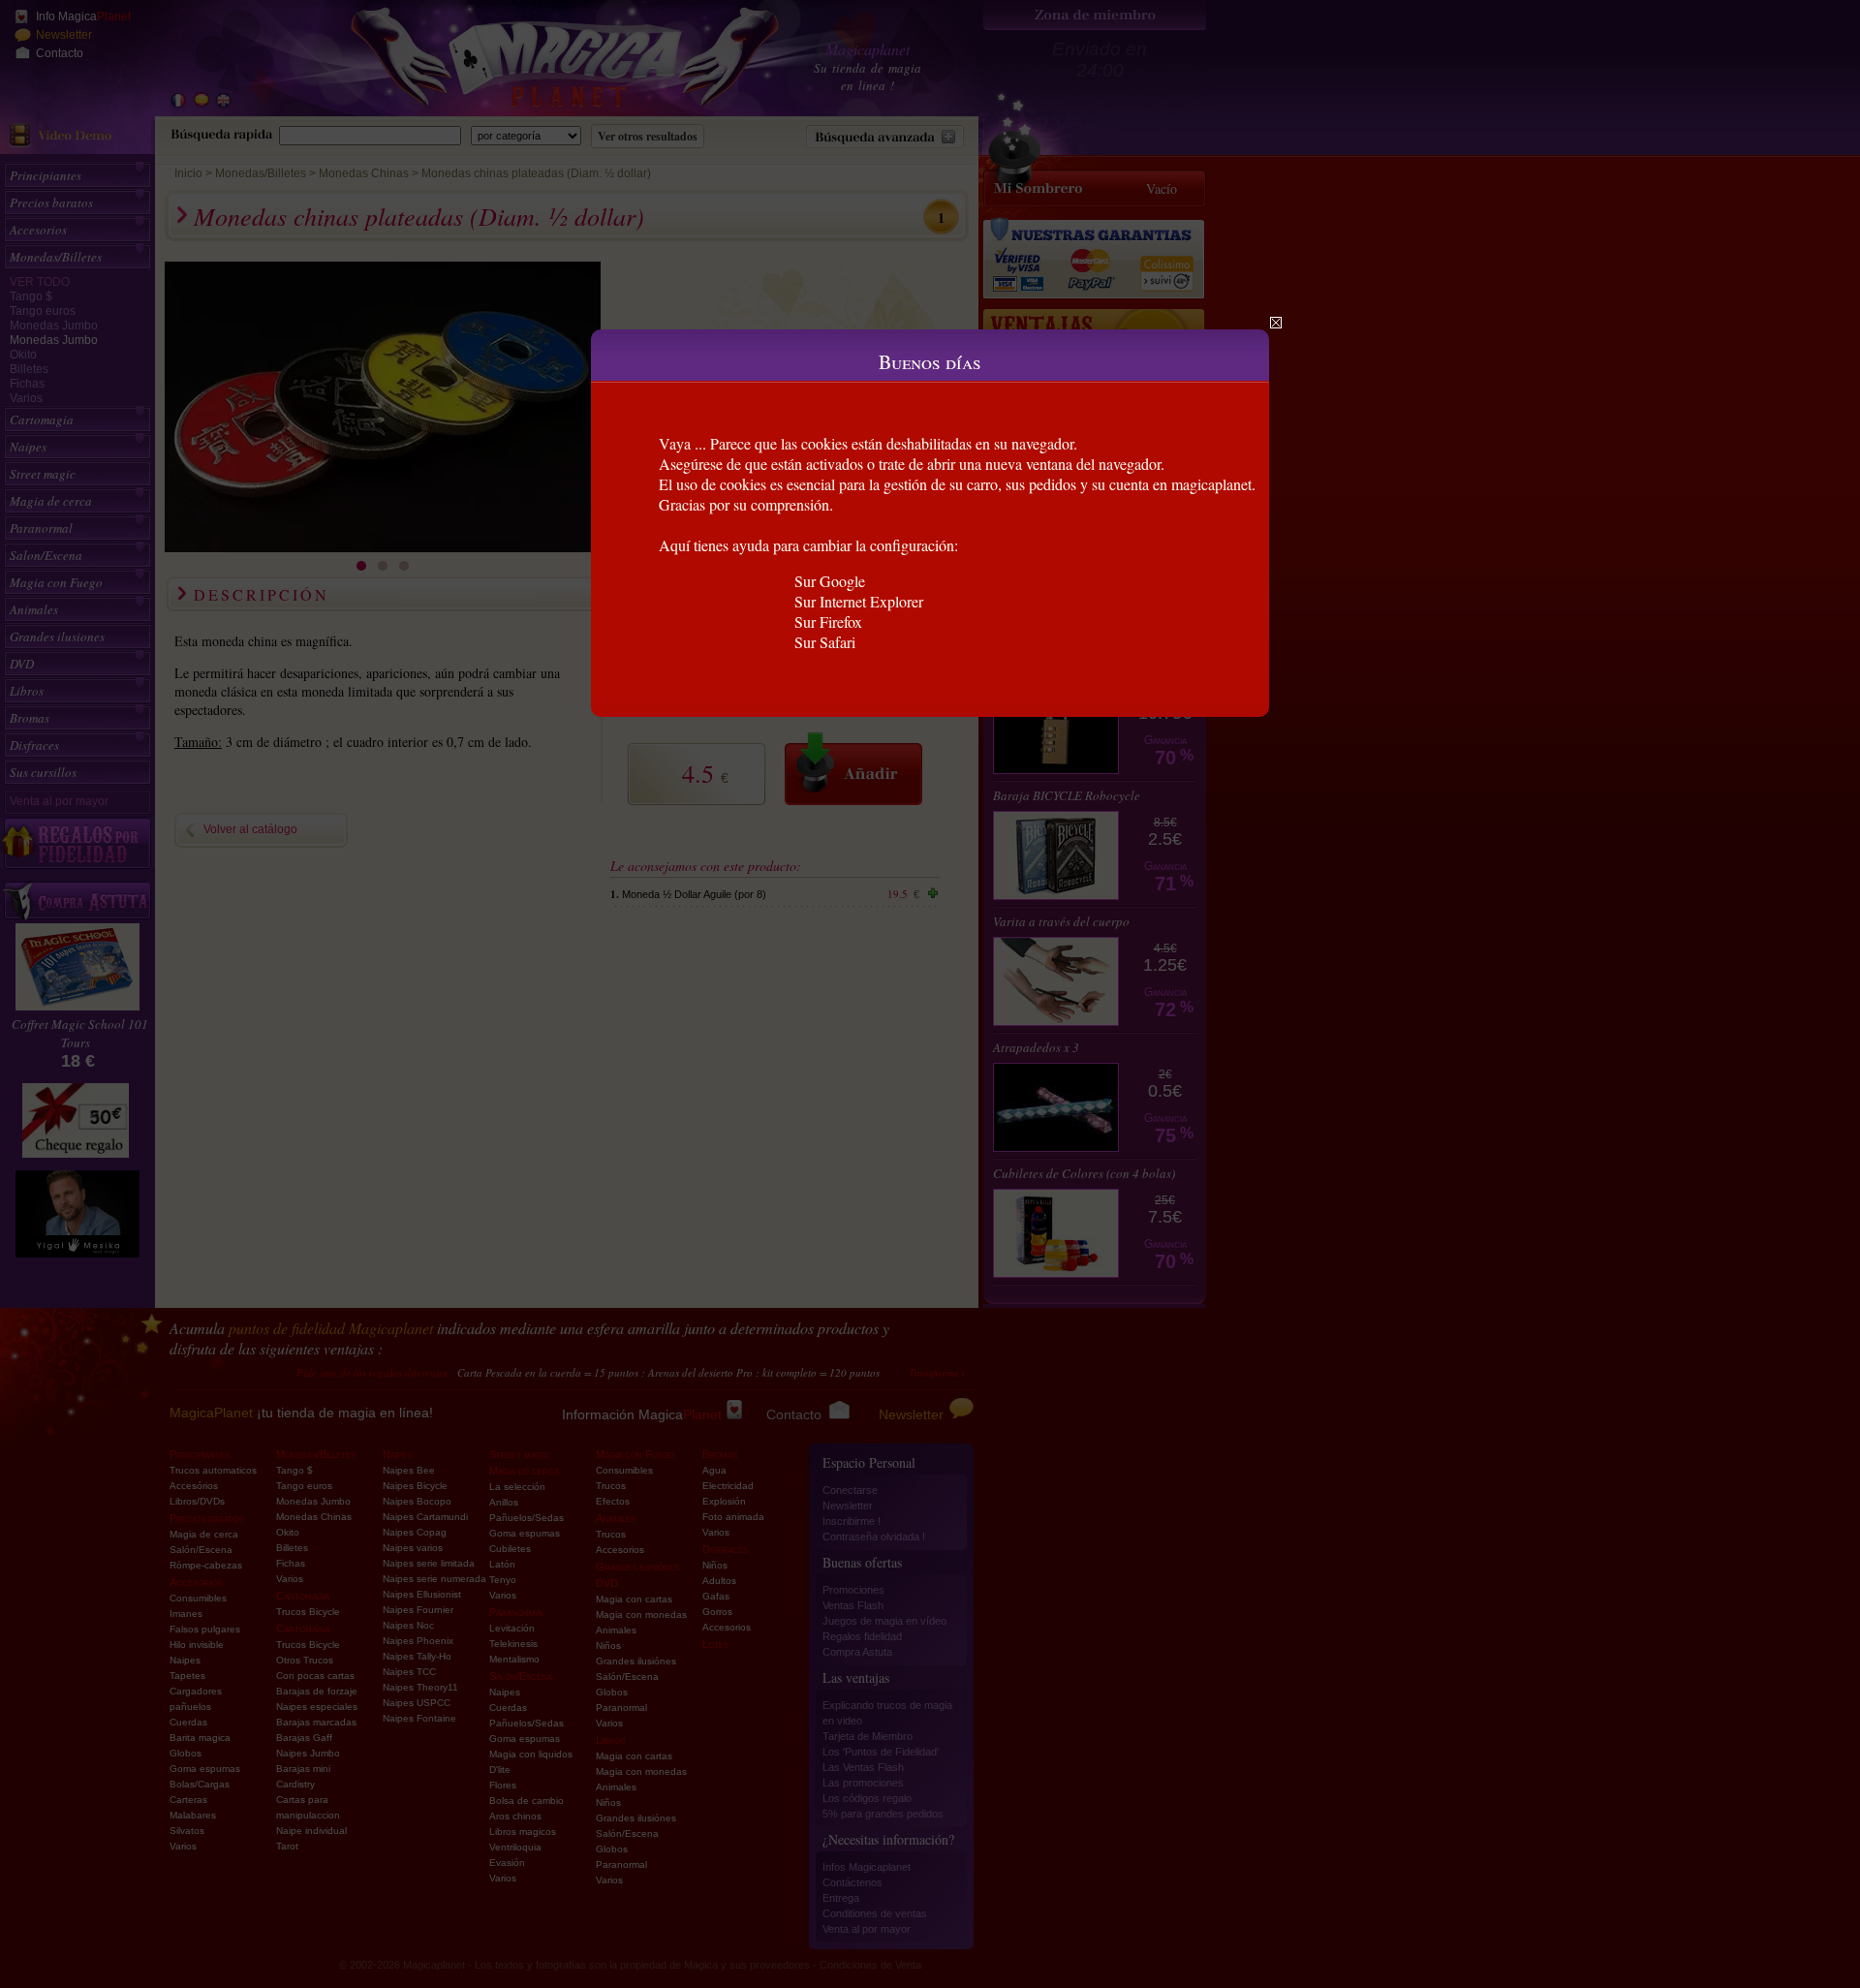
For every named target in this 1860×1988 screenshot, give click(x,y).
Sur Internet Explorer (859, 601)
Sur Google (830, 581)
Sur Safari (825, 642)
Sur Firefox (828, 621)
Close (1276, 323)
